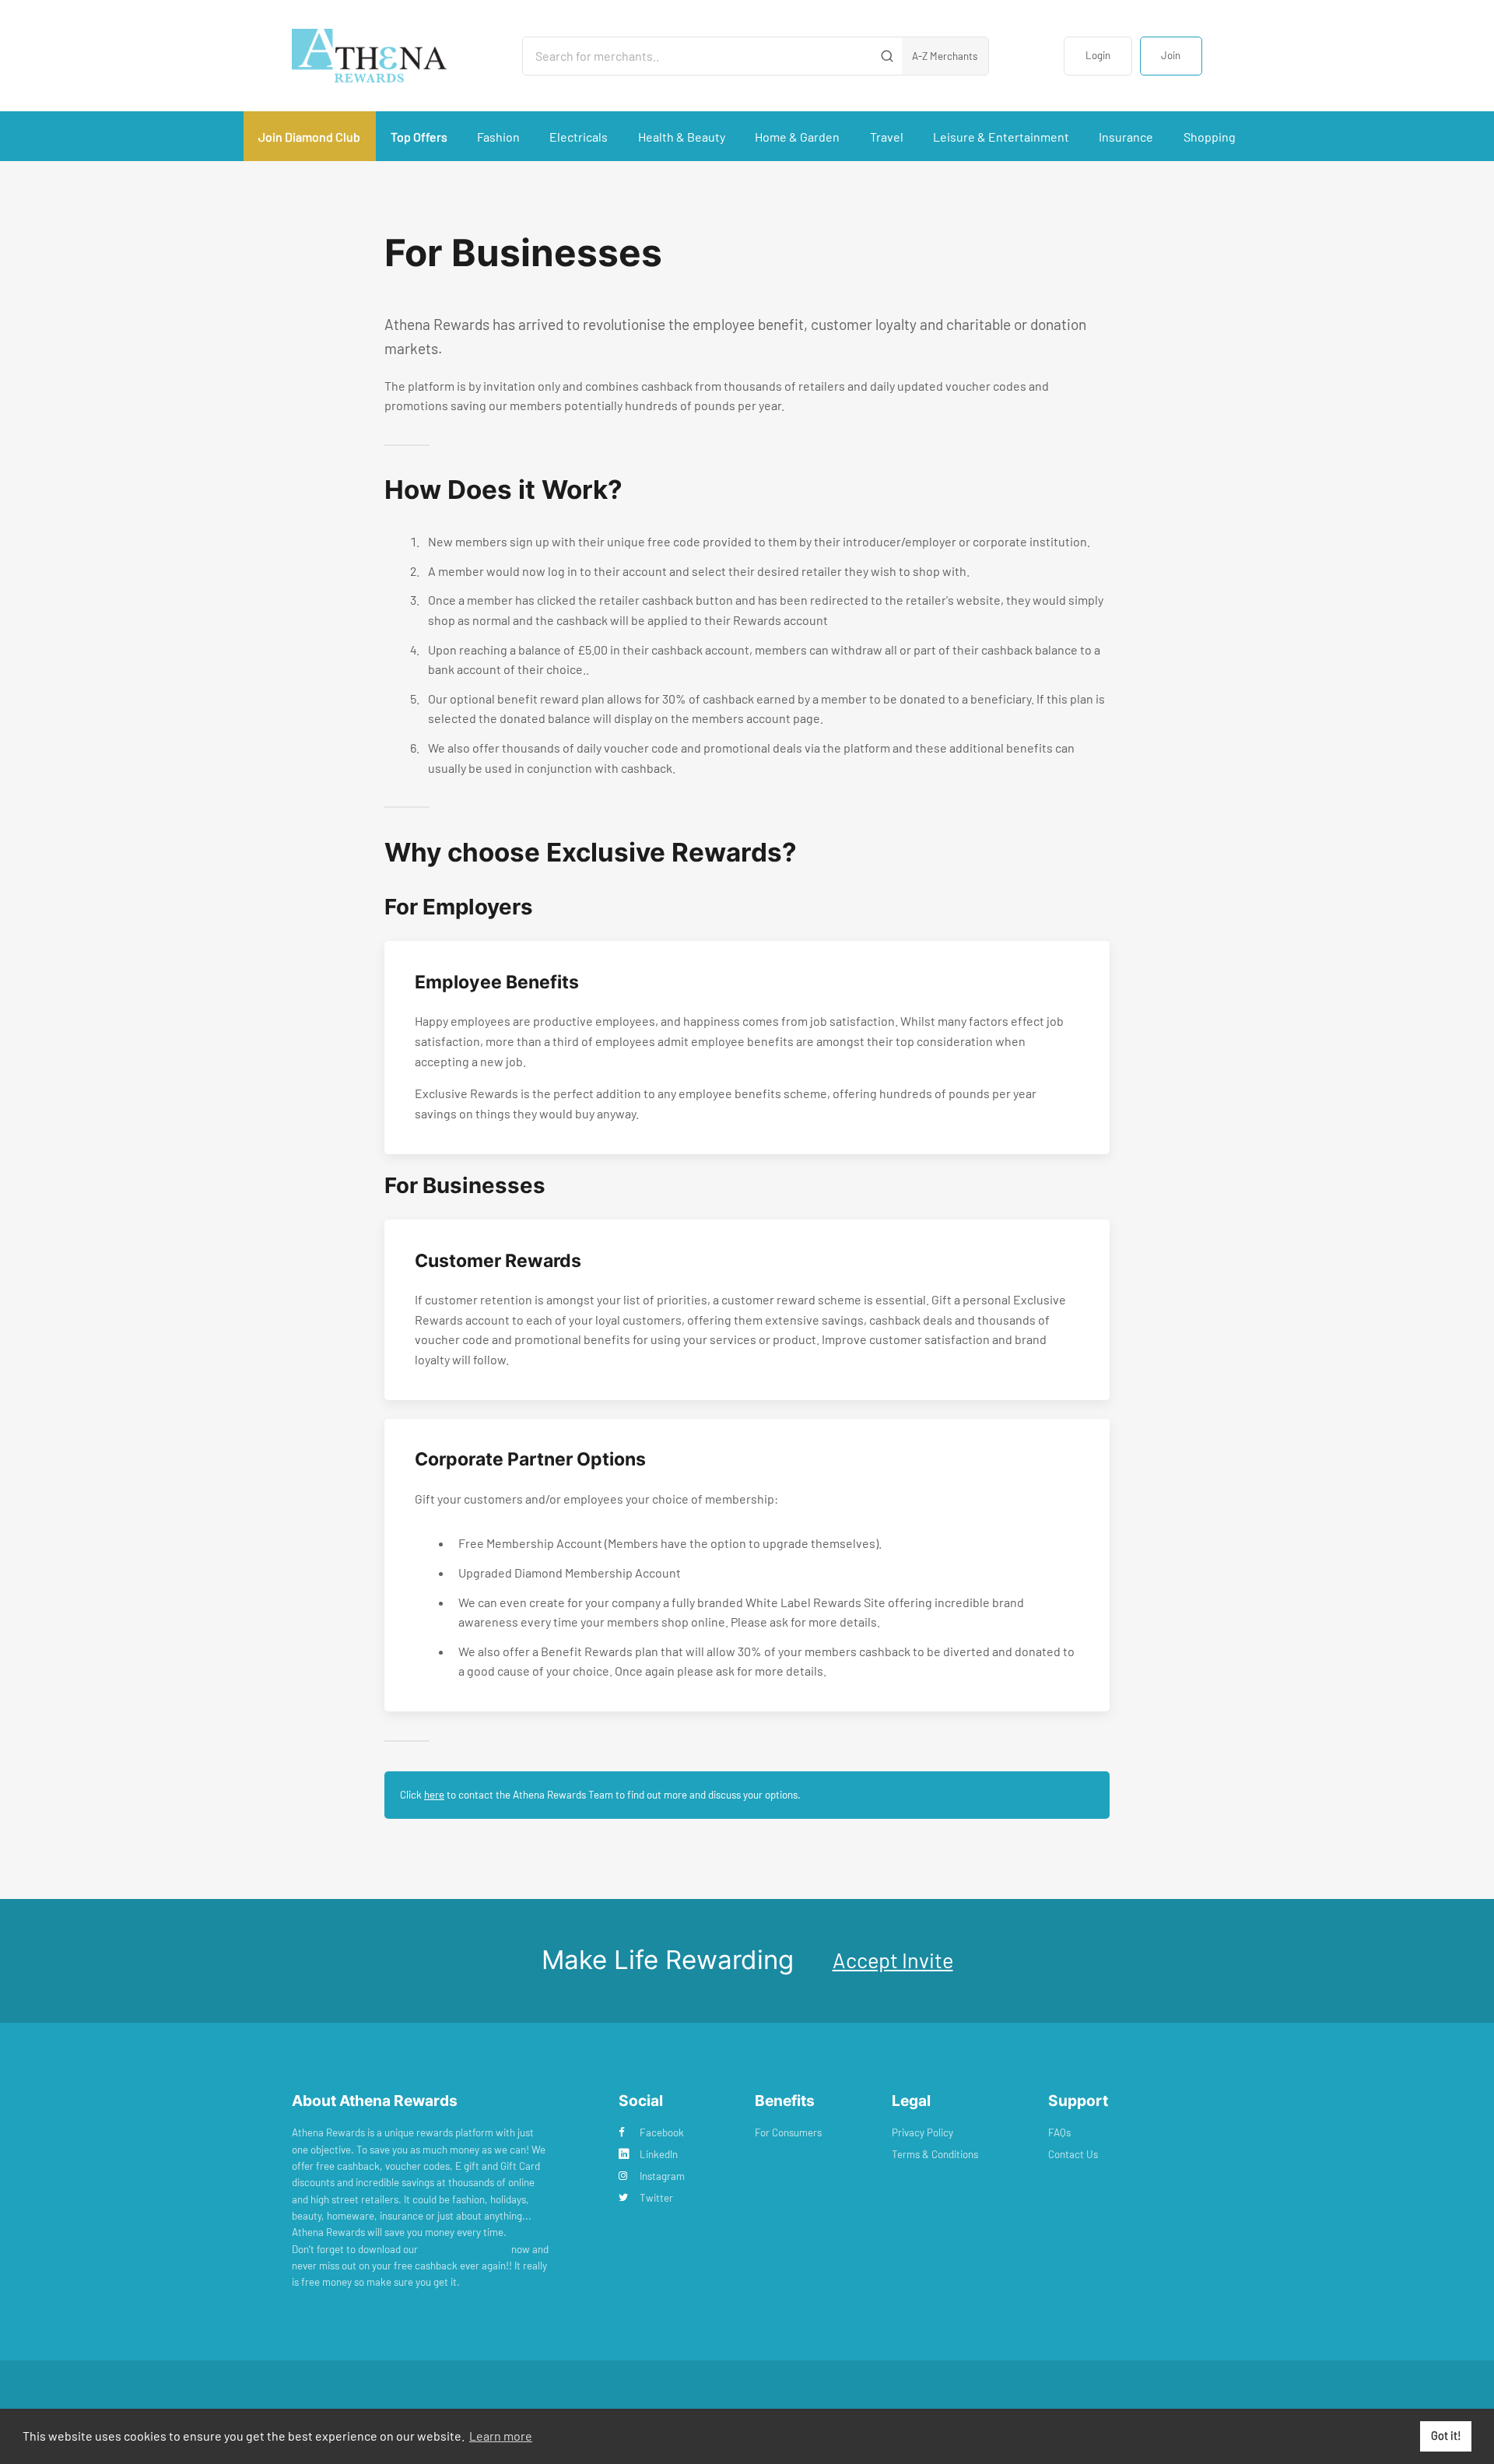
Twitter (656, 2198)
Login (1098, 55)
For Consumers (788, 2132)
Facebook (662, 2132)
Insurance (1126, 137)
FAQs (1059, 2132)
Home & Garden (797, 137)
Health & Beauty (682, 137)
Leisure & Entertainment (1001, 137)
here (434, 1795)
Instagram (662, 2176)
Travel (887, 137)
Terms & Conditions (935, 2154)
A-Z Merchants (945, 56)
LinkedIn (659, 2154)
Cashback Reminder (465, 2249)
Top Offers (419, 137)
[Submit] (887, 56)
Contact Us (1073, 2154)
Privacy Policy (922, 2132)
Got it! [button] (1446, 2436)
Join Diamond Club (309, 137)
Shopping (1210, 137)
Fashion (498, 137)
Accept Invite (893, 1960)
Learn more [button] (501, 2436)
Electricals (579, 137)
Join (1171, 55)
